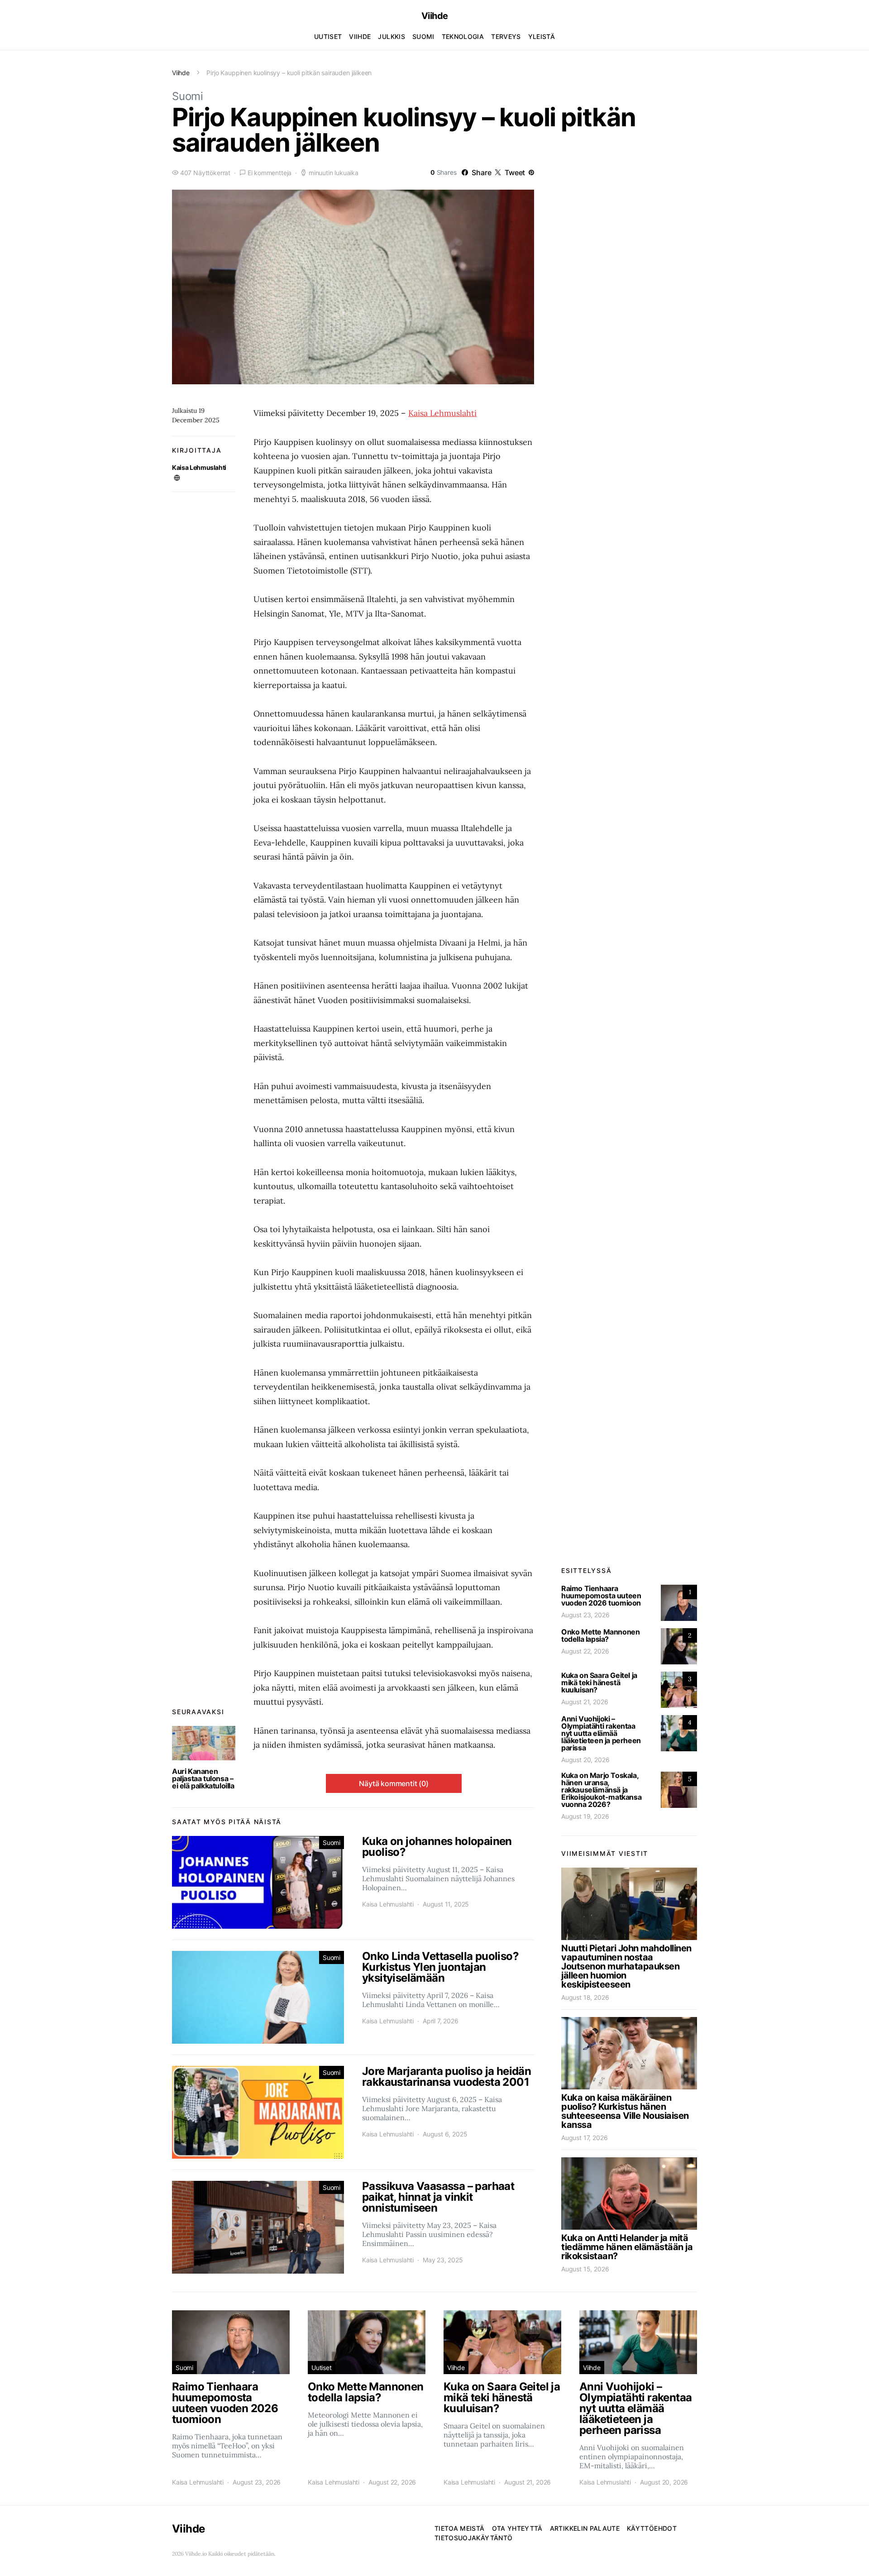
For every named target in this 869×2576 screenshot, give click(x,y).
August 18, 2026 (585, 1997)
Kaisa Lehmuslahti (199, 467)
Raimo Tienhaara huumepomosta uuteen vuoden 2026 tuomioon (601, 1596)
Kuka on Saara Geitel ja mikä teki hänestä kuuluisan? (599, 1682)
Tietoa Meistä (460, 2528)
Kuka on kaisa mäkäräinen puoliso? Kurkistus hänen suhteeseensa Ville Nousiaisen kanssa (625, 2111)
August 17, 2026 (584, 2138)
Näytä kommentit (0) (394, 1783)
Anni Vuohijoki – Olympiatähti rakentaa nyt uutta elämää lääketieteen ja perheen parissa (601, 1733)
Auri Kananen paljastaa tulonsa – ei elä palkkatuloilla (203, 1778)
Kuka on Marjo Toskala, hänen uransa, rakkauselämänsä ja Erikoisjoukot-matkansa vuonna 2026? (601, 1790)
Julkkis (391, 36)
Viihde (435, 16)
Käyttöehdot (652, 2528)
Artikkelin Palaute (585, 2528)
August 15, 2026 (585, 2269)
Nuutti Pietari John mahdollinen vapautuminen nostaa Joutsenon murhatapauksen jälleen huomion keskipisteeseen (626, 1966)
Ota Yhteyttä (517, 2528)
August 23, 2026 (585, 1615)
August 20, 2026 (585, 1760)
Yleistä (542, 36)
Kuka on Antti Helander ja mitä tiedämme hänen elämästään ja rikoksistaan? (627, 2247)
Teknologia (463, 36)
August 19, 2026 (585, 1816)
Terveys (506, 36)
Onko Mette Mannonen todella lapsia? (600, 1635)
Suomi (423, 36)
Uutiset (328, 36)
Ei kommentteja (270, 173)
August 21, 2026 (585, 1702)
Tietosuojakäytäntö (473, 2538)
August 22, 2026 (585, 1651)
